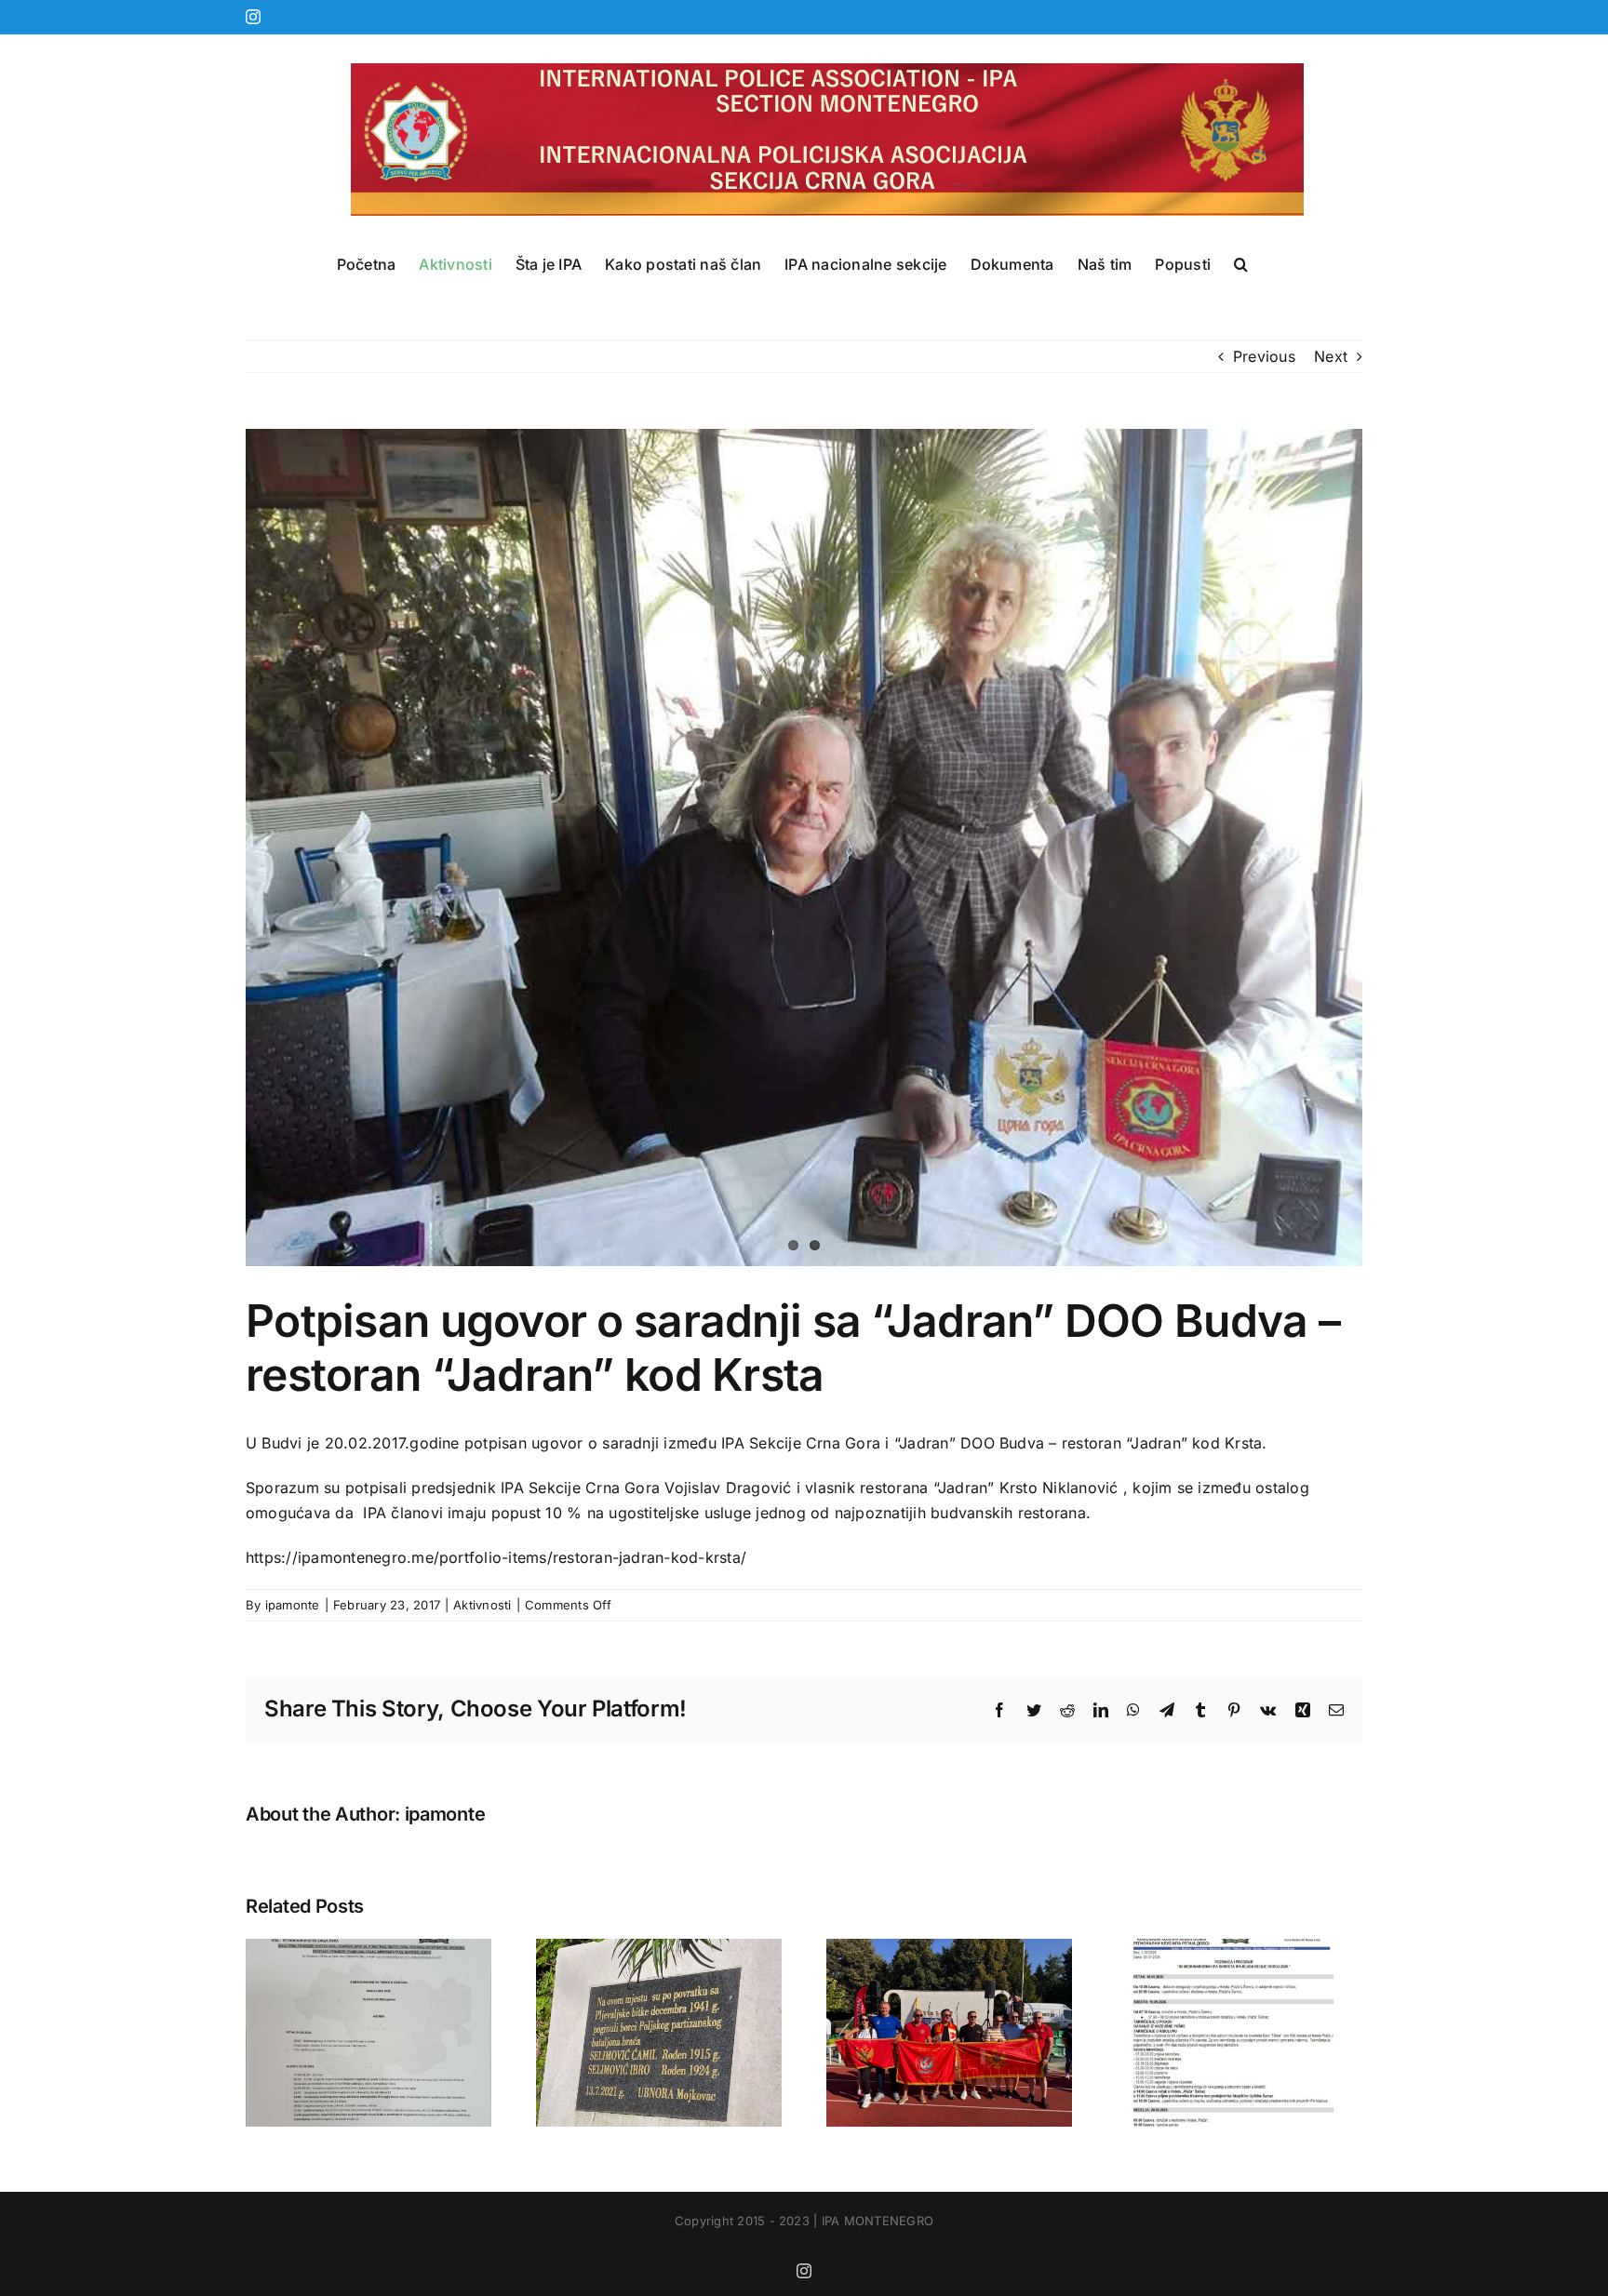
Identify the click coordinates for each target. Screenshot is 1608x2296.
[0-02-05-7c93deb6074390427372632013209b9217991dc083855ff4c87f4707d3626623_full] (804, 848)
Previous (1264, 356)
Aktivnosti (482, 1605)
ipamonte (293, 1605)
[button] (1241, 264)
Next (1331, 356)
